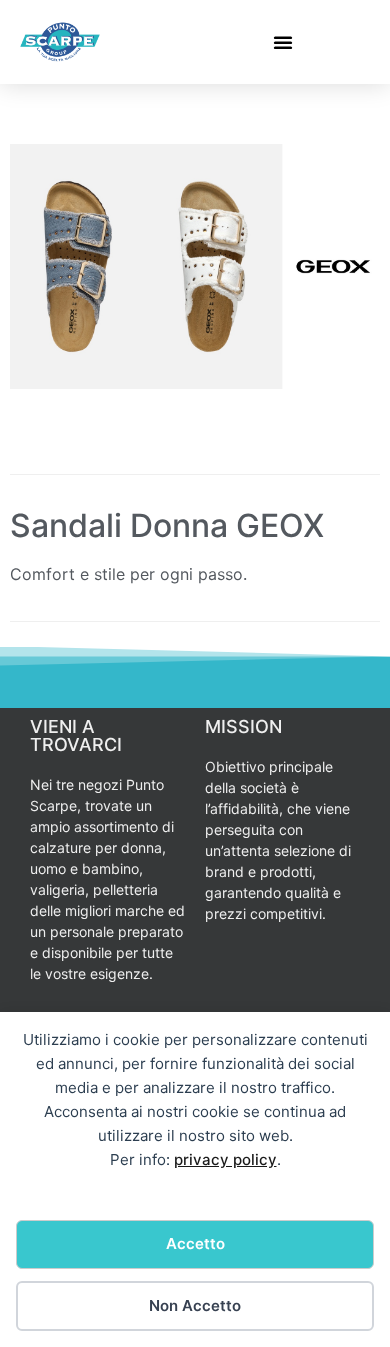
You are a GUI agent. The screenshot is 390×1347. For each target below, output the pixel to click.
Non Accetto (195, 1305)
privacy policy (225, 1159)
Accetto (195, 1243)
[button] (283, 42)
